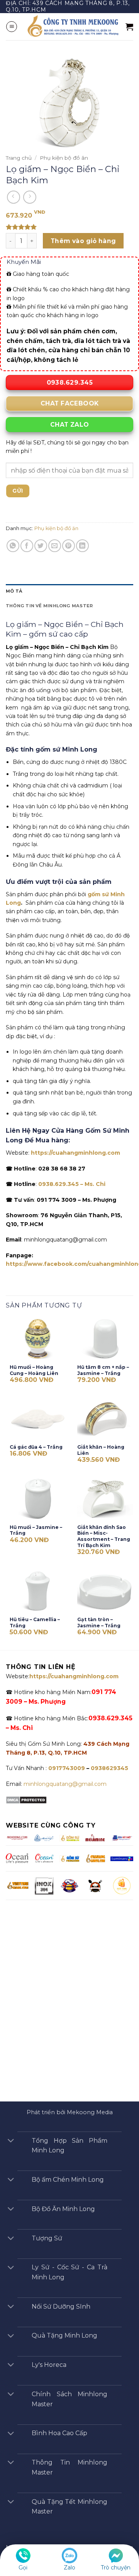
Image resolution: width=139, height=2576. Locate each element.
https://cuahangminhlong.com (75, 1153)
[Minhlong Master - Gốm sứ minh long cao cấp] (72, 26)
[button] (12, 27)
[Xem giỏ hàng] (129, 27)
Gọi (23, 2568)
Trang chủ (19, 158)
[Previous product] (30, 197)
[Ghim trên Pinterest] (69, 546)
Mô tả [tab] (14, 591)
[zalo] (69, 2555)
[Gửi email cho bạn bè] (55, 546)
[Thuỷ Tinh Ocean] (44, 1858)
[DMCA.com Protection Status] (26, 1800)
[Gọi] (23, 2555)
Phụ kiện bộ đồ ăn (64, 158)
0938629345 (109, 1768)
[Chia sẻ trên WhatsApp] (13, 546)
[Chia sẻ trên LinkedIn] (82, 546)
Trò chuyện (116, 2568)
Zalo (69, 2568)
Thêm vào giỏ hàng (83, 241)
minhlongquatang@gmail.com (65, 1784)
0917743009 (66, 1768)
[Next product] (14, 197)
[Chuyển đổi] (11, 2141)
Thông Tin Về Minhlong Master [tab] (49, 606)
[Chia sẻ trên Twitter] (41, 546)
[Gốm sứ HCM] (69, 1858)
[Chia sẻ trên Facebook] (27, 546)
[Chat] (116, 2555)
